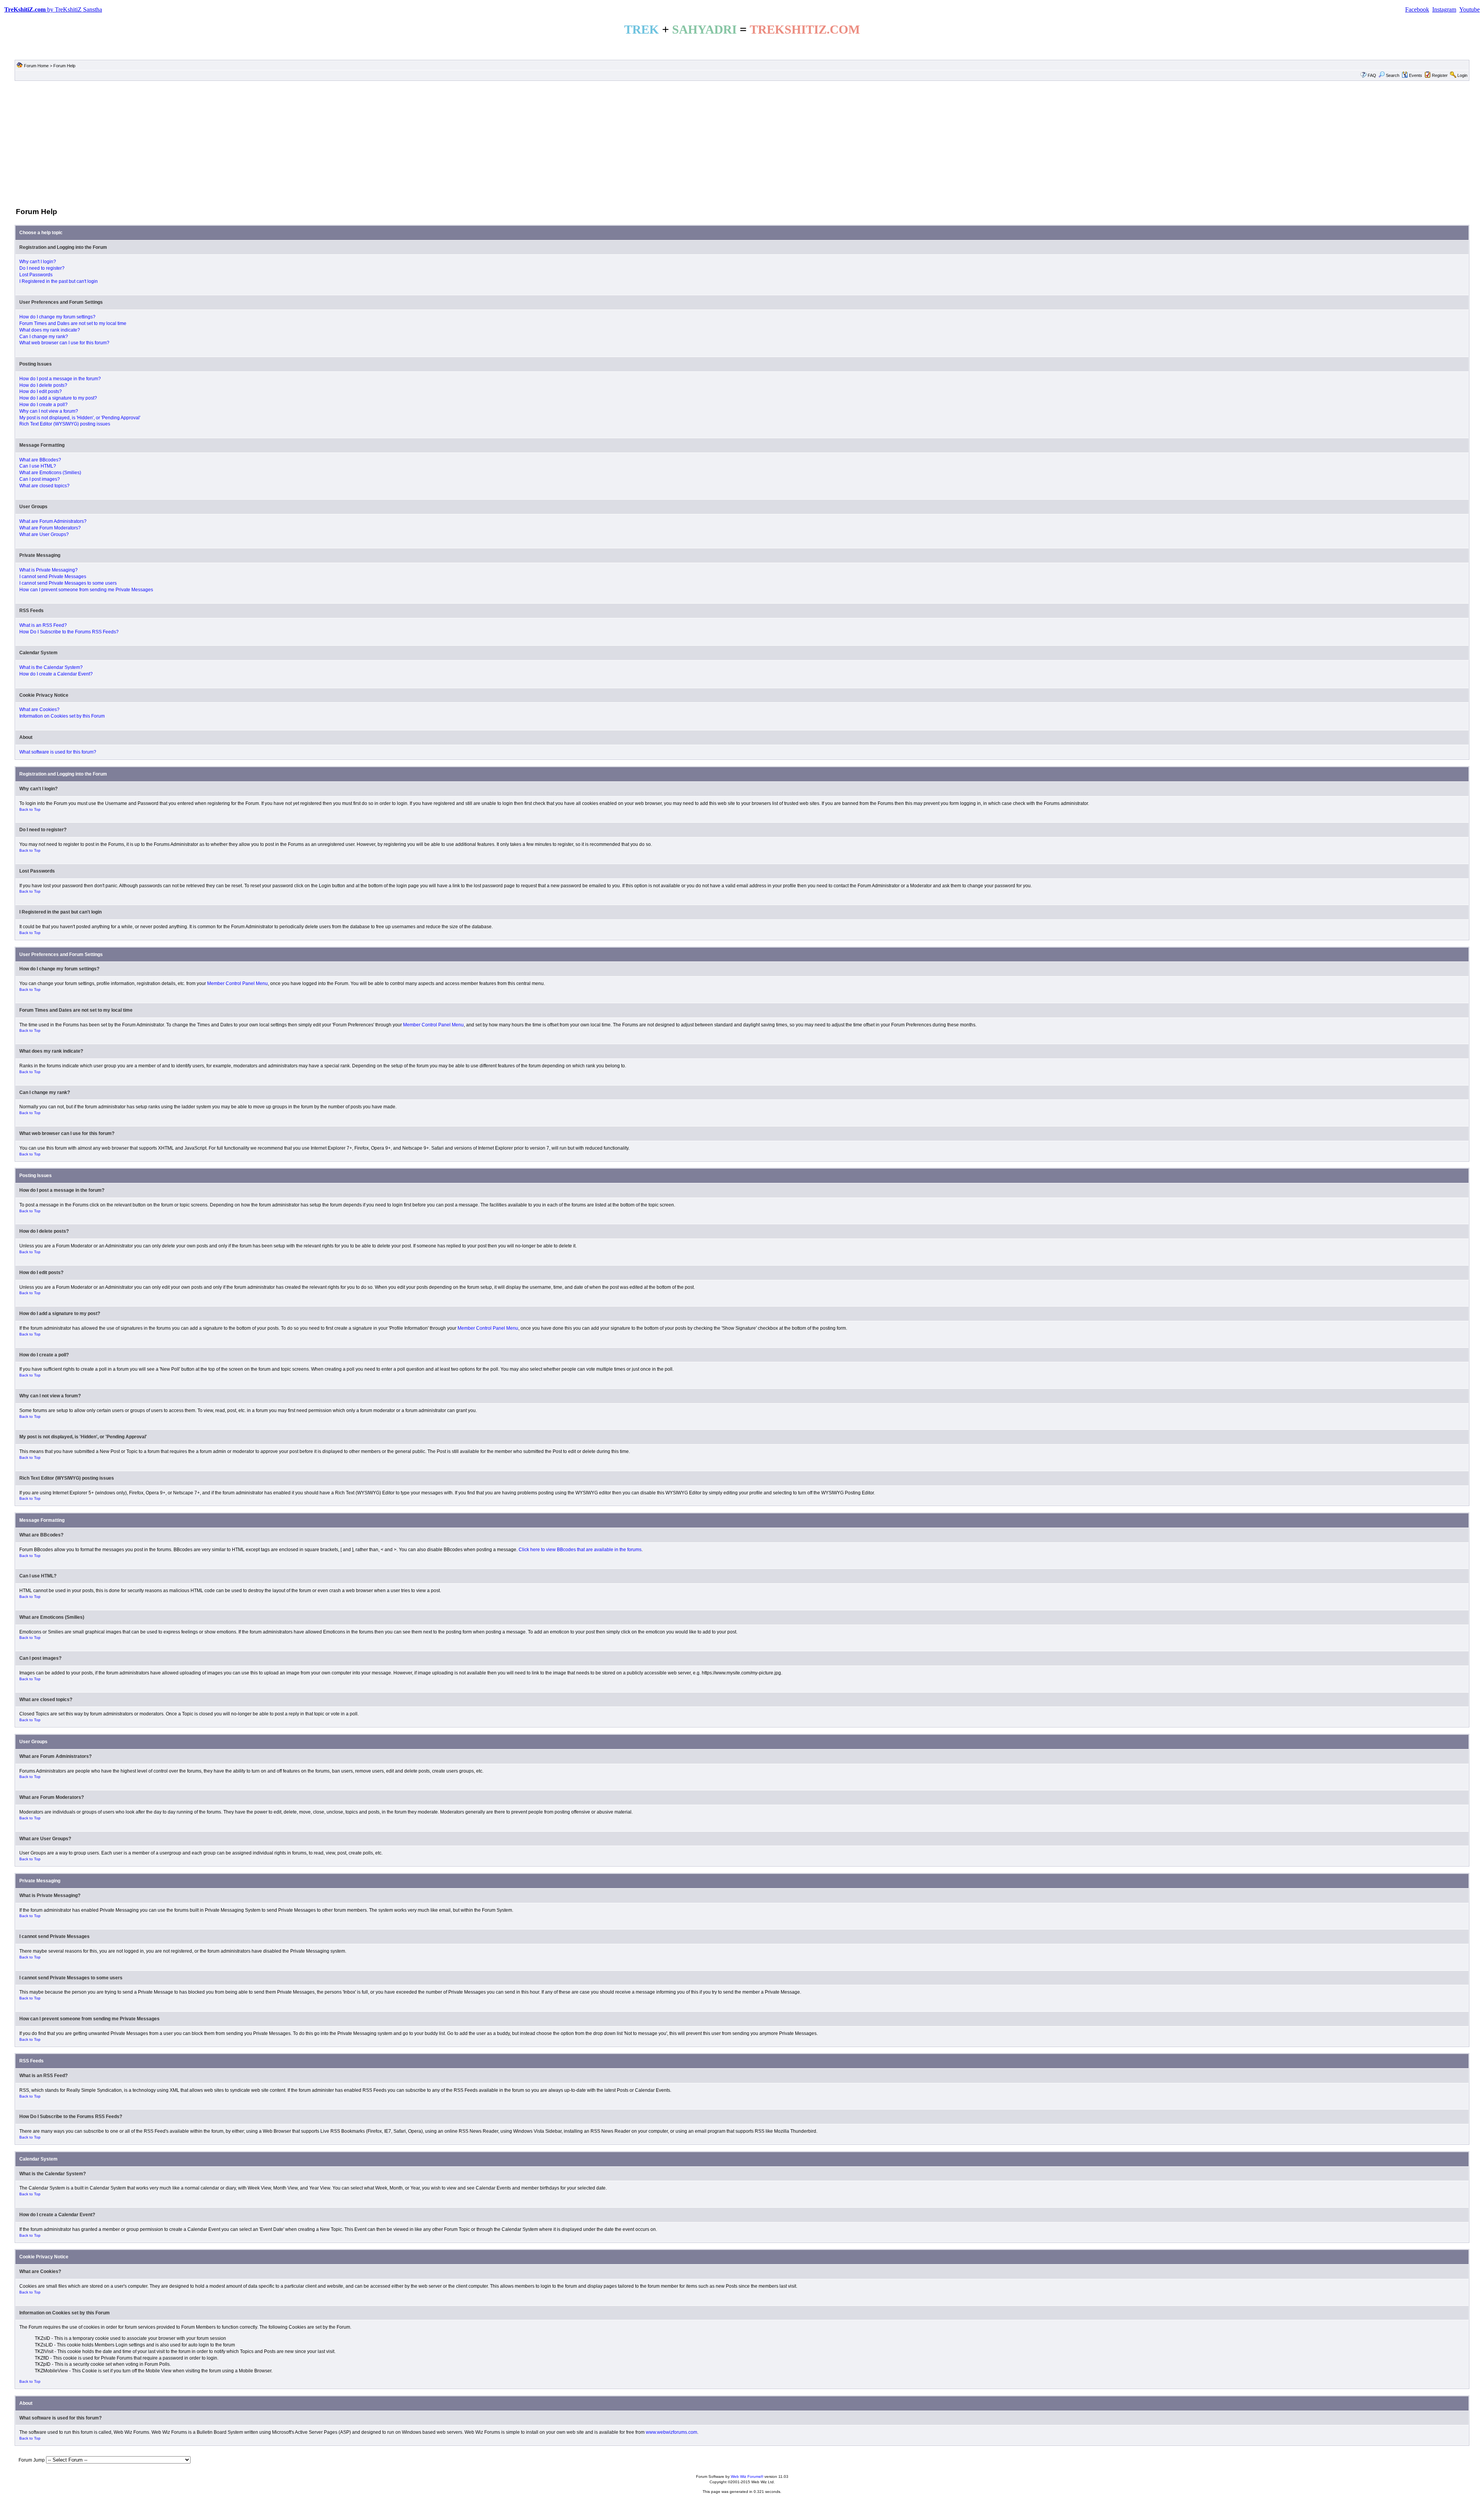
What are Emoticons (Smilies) (50, 473)
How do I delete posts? (43, 385)
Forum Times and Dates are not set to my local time (73, 323)
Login (1462, 75)
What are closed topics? (44, 486)
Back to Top (30, 809)
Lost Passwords (36, 275)
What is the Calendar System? (51, 667)
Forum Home (36, 66)
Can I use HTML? (38, 466)
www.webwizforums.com (671, 2432)
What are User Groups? (44, 534)
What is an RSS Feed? (43, 625)
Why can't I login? (38, 262)
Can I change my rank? (44, 337)
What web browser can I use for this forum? (64, 343)
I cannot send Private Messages (53, 577)
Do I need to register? (42, 268)
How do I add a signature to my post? (58, 398)
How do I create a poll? (43, 405)
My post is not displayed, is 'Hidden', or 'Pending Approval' (80, 418)
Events (1416, 75)
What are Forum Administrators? (53, 521)
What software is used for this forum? (58, 752)
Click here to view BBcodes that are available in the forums (580, 1550)
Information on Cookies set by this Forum (62, 716)
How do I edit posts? (41, 391)
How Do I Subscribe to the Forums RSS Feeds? (69, 632)
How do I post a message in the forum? (60, 379)
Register (1440, 75)
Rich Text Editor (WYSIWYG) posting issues (65, 424)
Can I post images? (40, 479)
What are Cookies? (39, 709)
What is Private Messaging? (49, 570)
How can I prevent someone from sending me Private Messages (86, 590)
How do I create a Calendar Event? (56, 674)
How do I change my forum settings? (57, 317)
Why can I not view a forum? (49, 411)
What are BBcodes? (40, 460)
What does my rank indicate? (50, 330)
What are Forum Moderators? (50, 528)
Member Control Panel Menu (237, 983)
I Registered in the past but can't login (59, 281)
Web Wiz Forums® (747, 2476)
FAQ (1372, 75)
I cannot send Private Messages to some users (68, 583)
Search (1393, 75)
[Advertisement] (742, 143)
